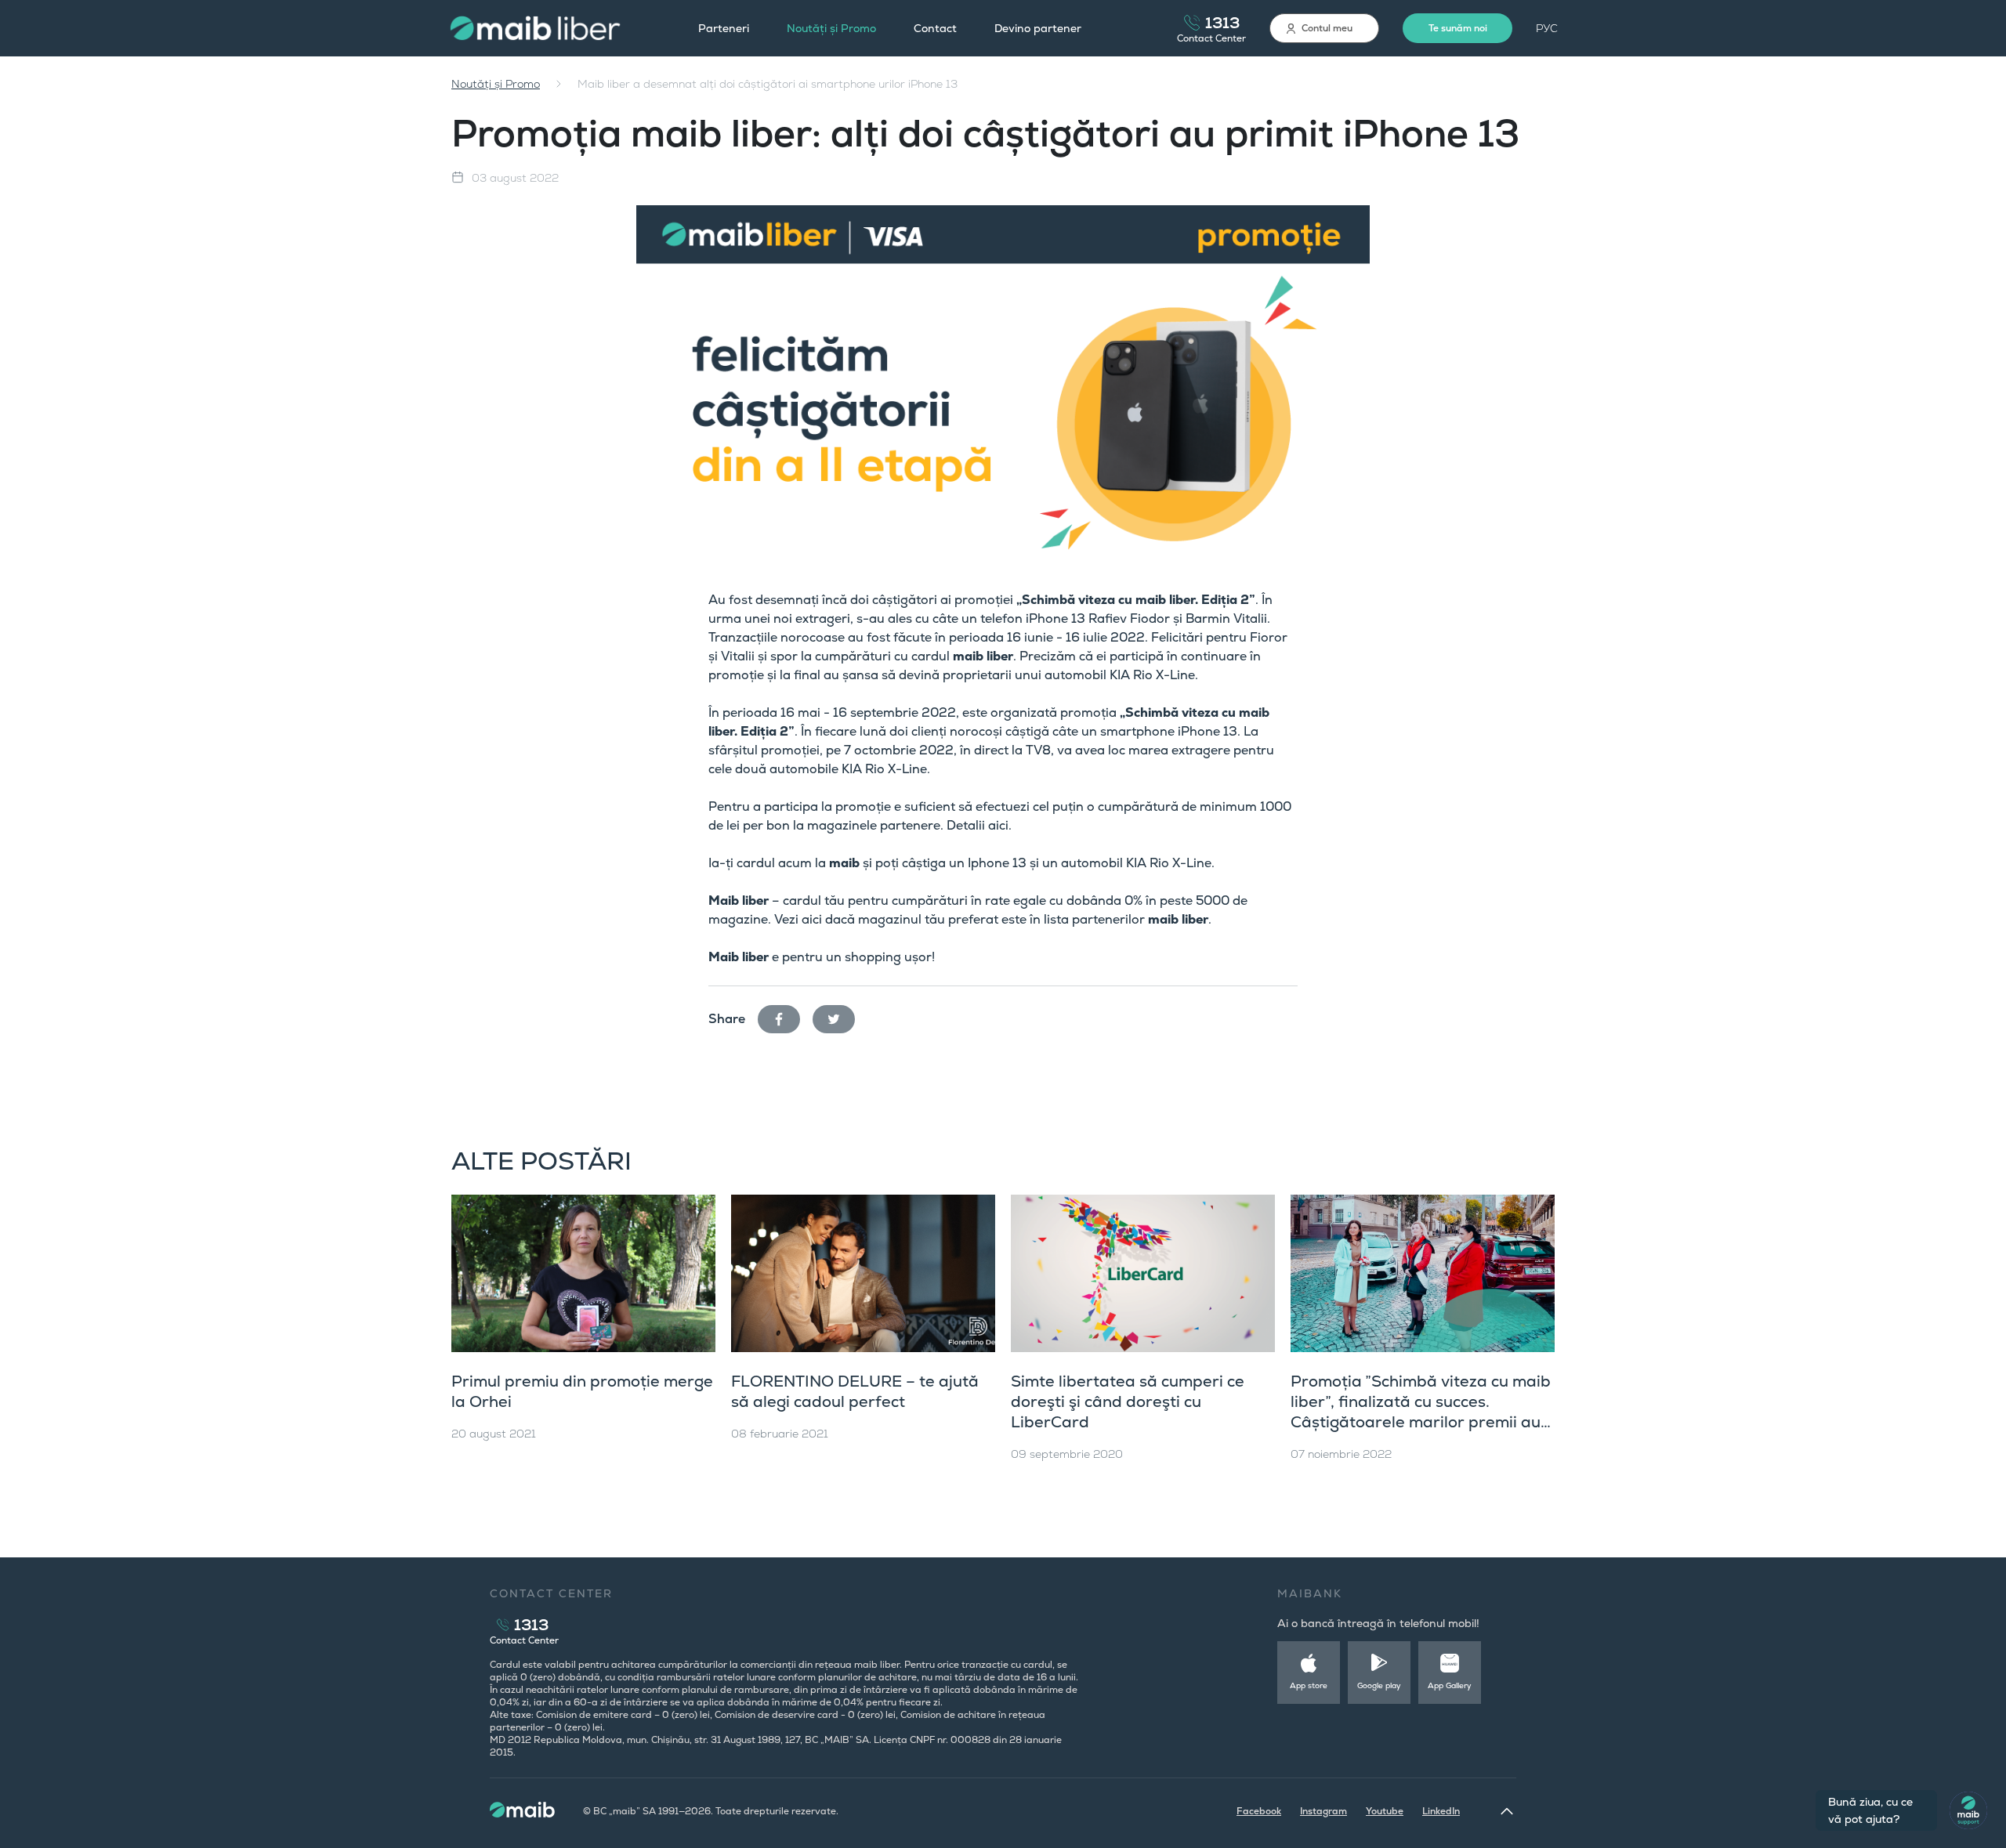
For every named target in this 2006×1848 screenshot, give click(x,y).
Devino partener (1038, 28)
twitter (840, 1016)
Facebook (1259, 1811)
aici (812, 919)
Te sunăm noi (1458, 28)
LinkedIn (1441, 1811)
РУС (1547, 28)
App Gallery (1450, 1685)
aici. (1000, 825)
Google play (1379, 1685)
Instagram (1323, 1811)
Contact (935, 28)
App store (1309, 1685)
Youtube (1385, 1811)
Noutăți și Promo (831, 28)
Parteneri (724, 28)
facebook (785, 1016)
